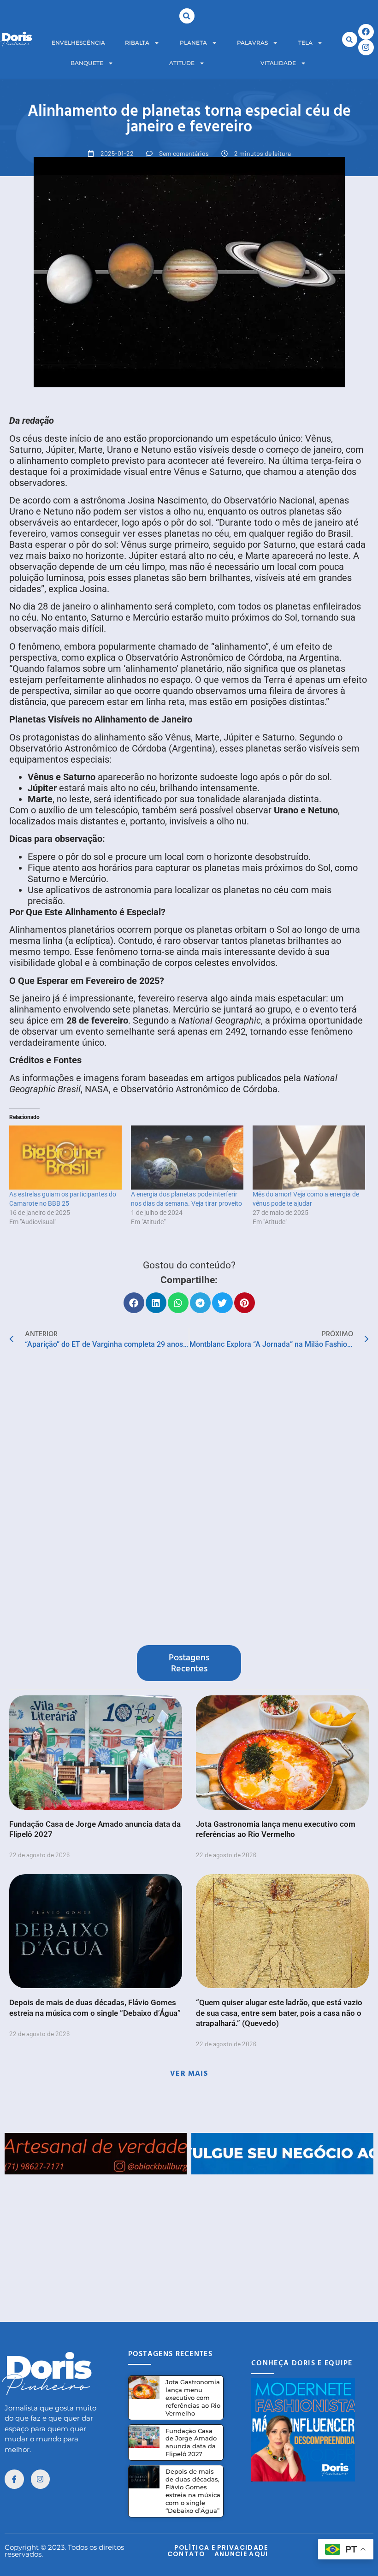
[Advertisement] (189, 2239)
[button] (187, 16)
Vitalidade (278, 63)
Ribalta (137, 43)
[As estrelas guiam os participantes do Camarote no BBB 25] (65, 1158)
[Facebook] (366, 32)
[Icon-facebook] (14, 2479)
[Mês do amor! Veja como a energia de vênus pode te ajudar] (309, 1158)
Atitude (182, 63)
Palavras (252, 43)
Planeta (193, 43)
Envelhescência (78, 43)
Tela (305, 43)
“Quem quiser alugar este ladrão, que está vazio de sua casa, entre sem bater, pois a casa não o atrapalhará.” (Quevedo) (279, 2013)
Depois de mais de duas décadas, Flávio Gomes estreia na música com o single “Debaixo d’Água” (193, 2491)
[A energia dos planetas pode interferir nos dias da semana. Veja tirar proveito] (187, 1158)
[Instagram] (366, 47)
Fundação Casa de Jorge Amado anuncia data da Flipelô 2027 (191, 2443)
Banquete (87, 63)
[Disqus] (189, 1499)
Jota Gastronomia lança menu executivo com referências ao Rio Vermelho (193, 2398)
